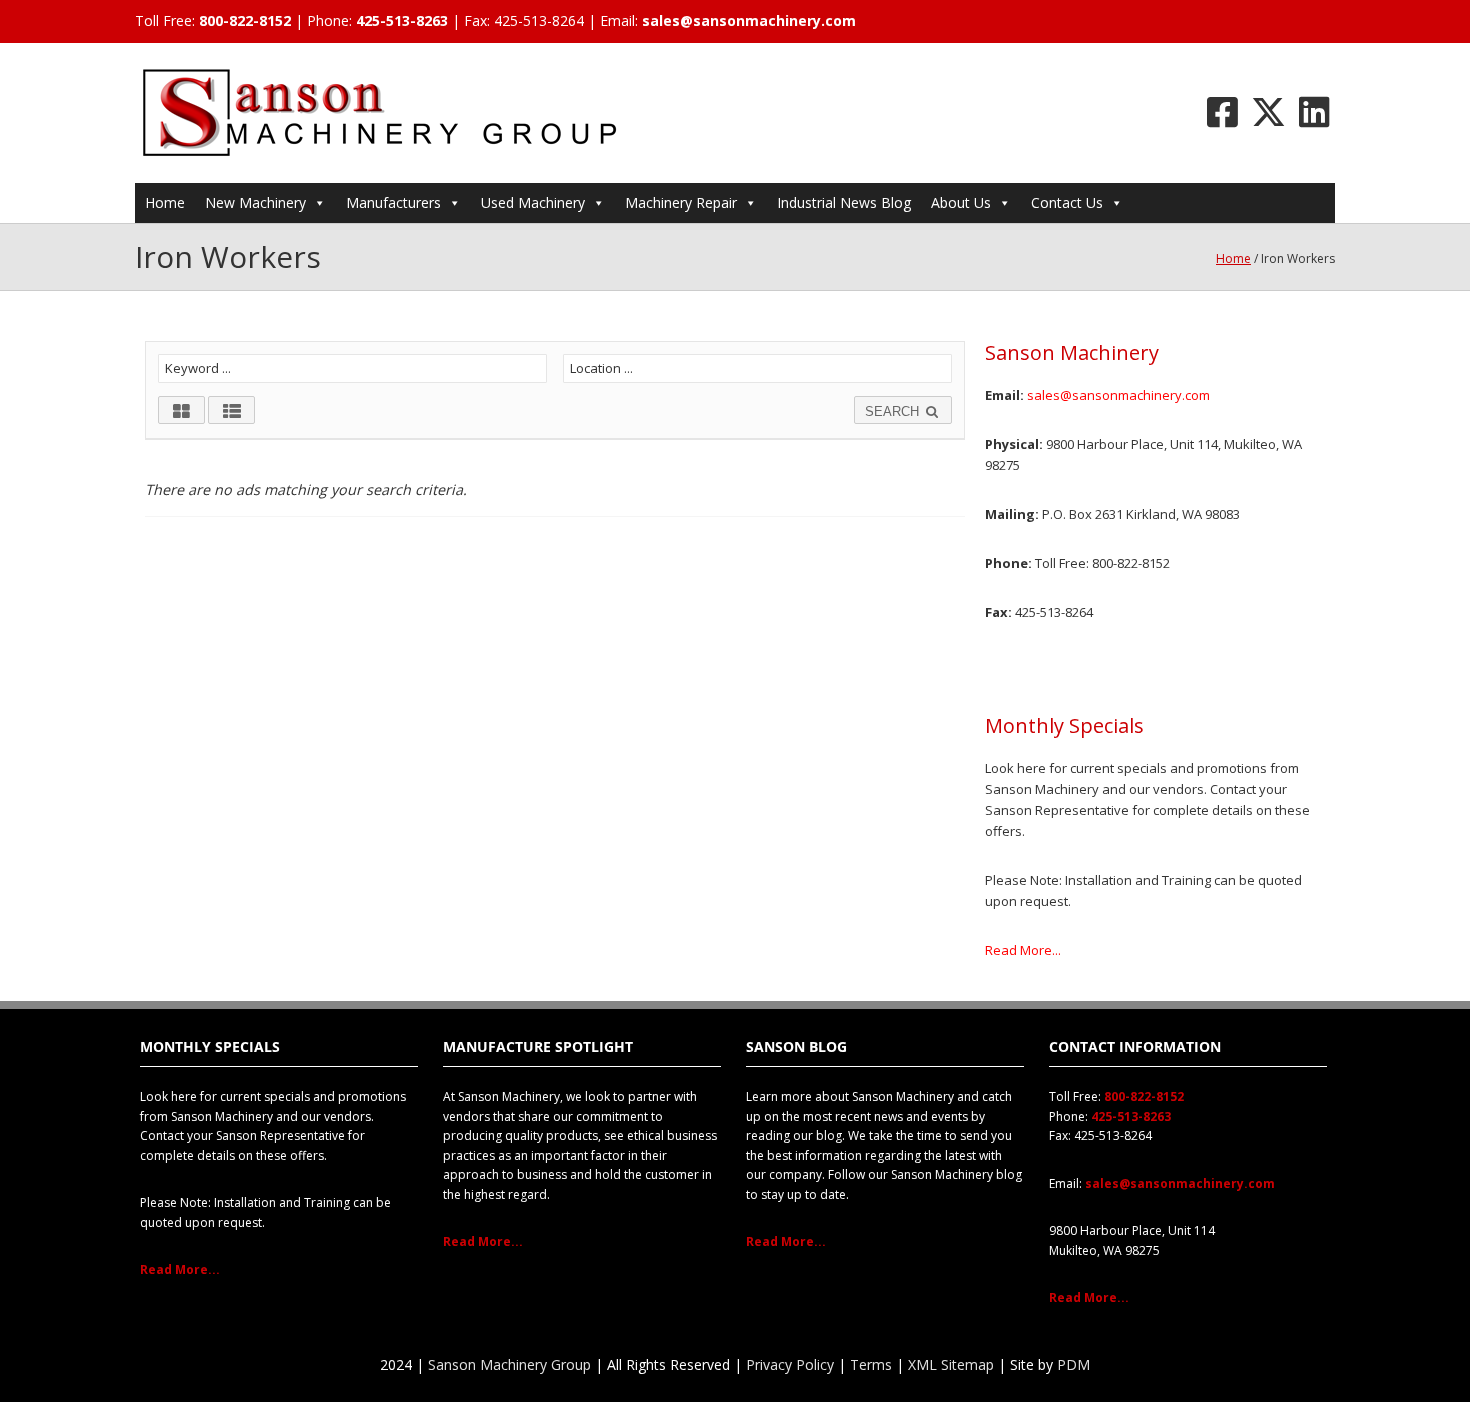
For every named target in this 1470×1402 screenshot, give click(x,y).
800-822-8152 (245, 20)
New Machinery (255, 202)
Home (165, 202)
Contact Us (1067, 202)
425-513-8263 (402, 20)
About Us (961, 202)
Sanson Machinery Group (509, 1364)
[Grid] (181, 410)
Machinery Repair (681, 202)
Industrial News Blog (844, 202)
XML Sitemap (951, 1364)
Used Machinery (533, 202)
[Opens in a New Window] (1222, 111)
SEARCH (894, 411)
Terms (871, 1364)
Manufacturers (393, 202)
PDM (1073, 1364)
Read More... (1023, 950)
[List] (231, 410)
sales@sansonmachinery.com (749, 20)
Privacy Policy (790, 1364)
